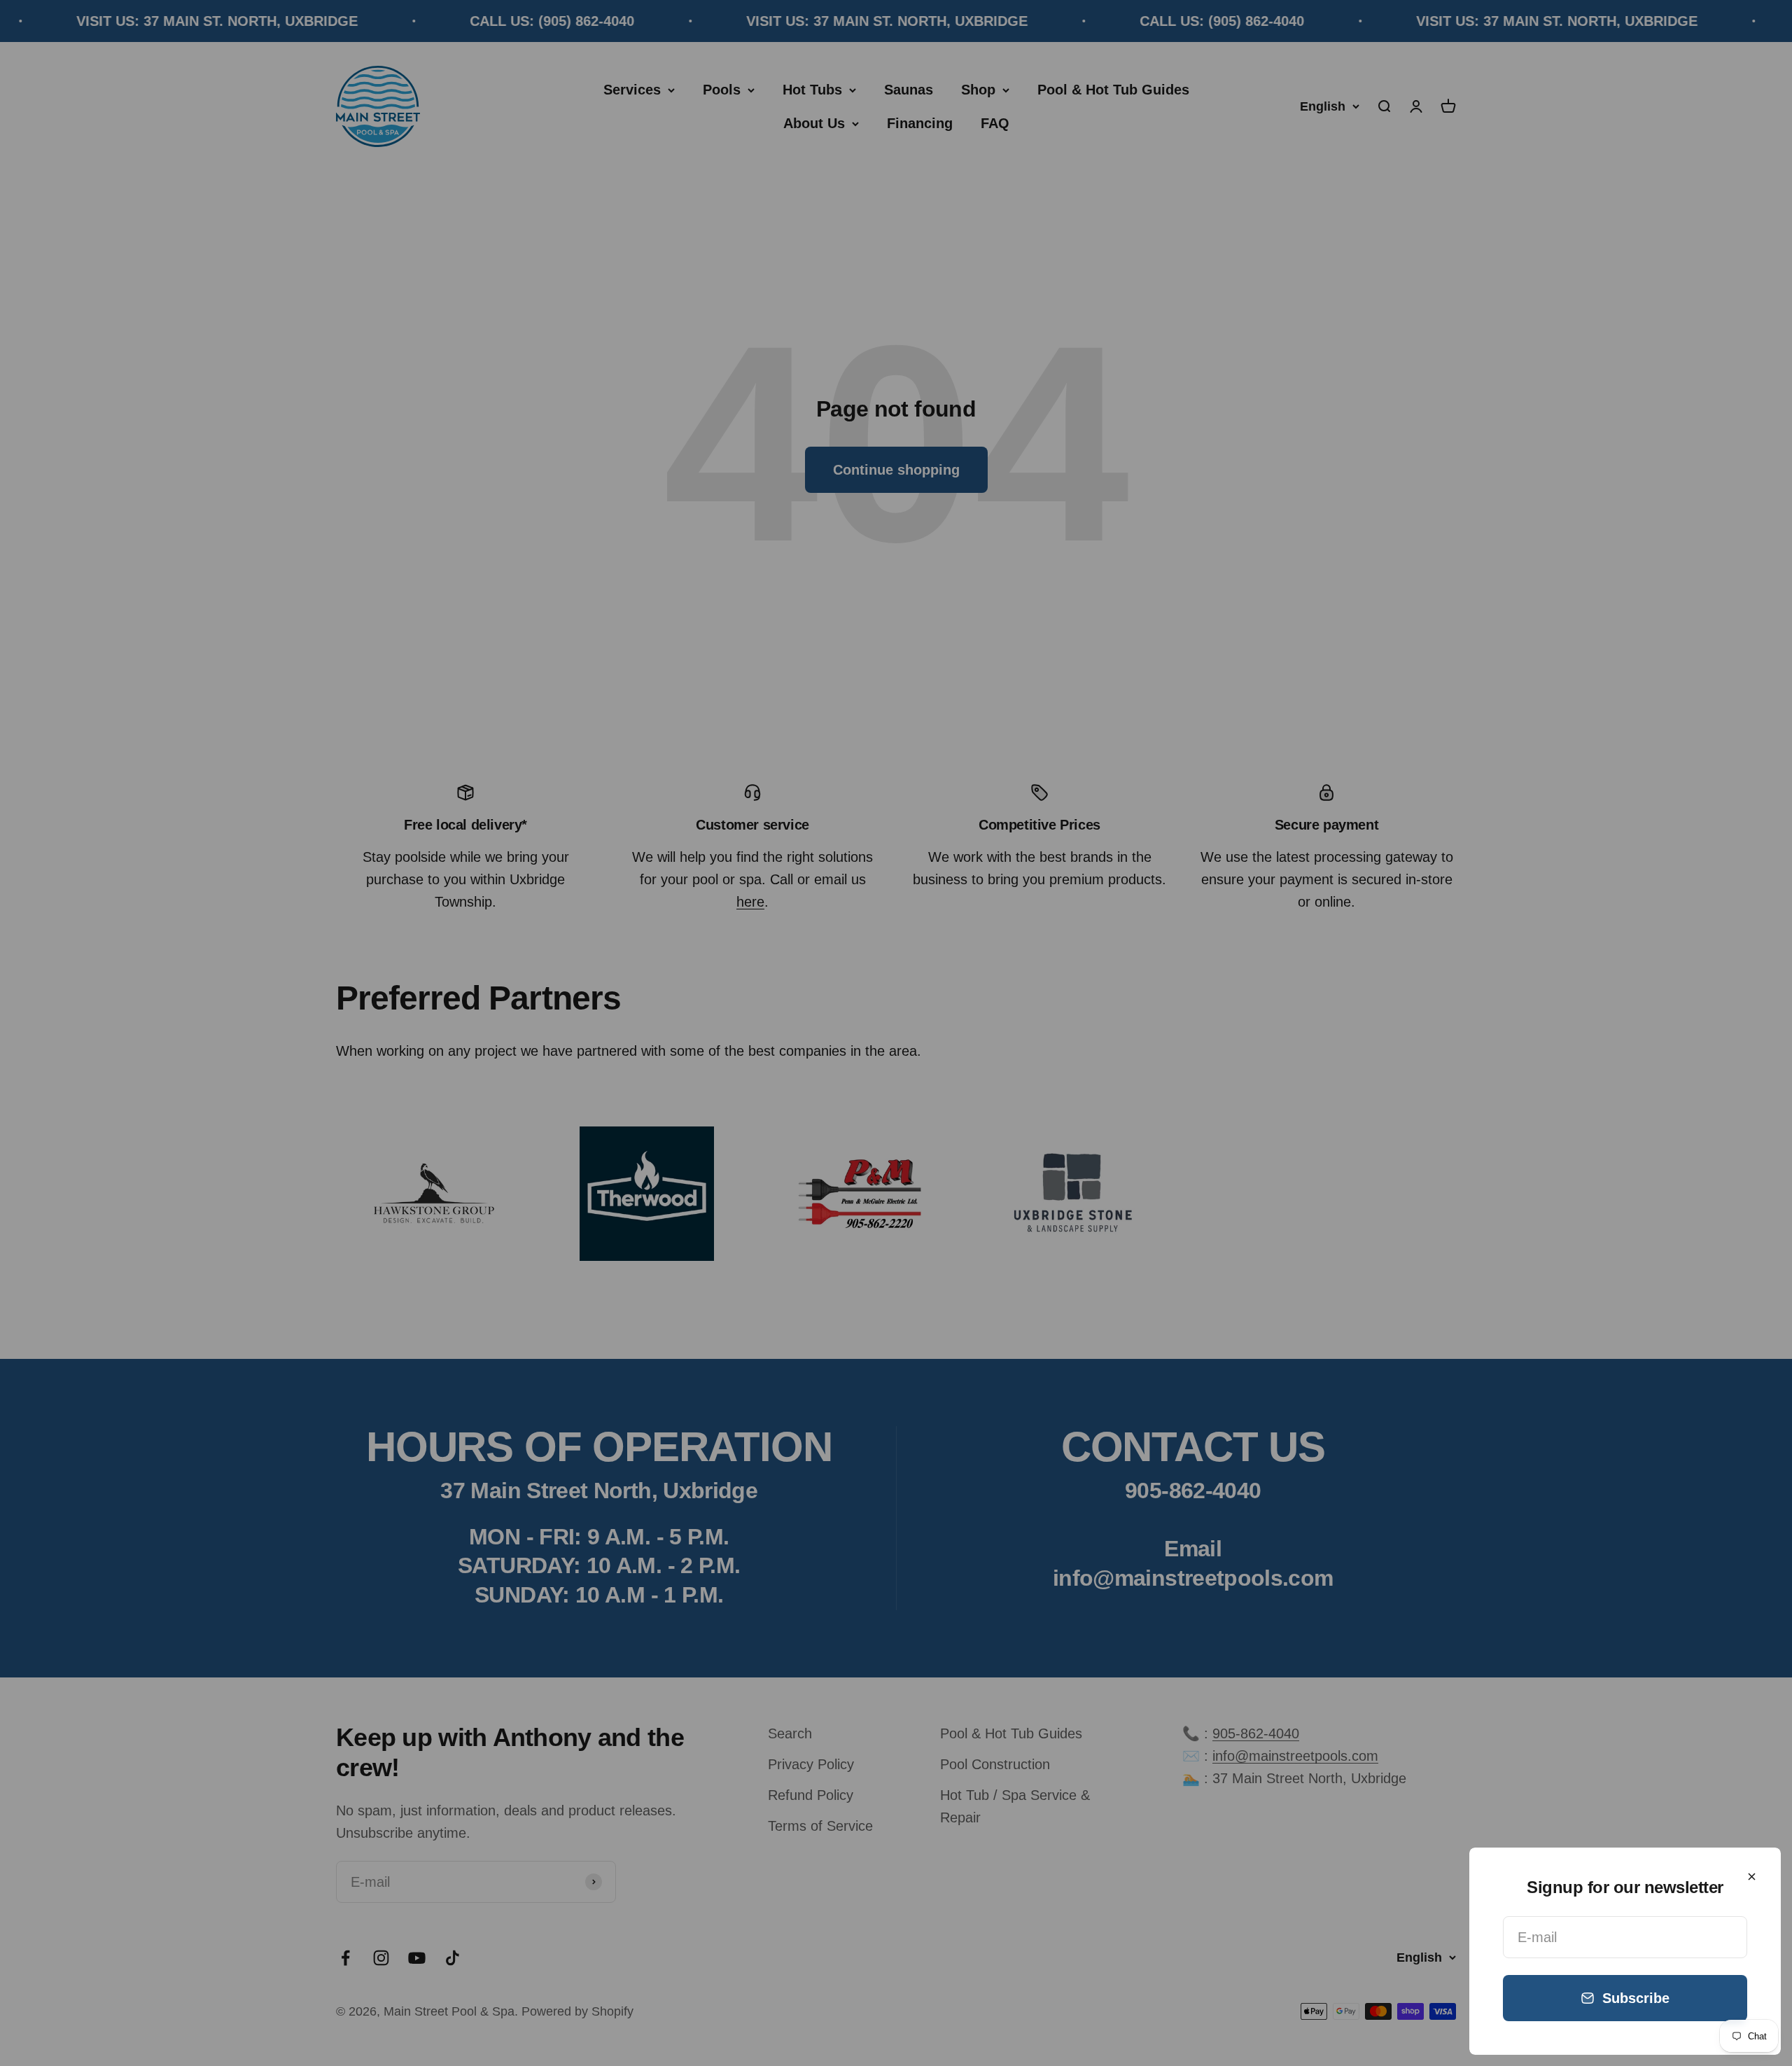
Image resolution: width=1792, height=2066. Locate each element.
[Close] (1752, 1877)
